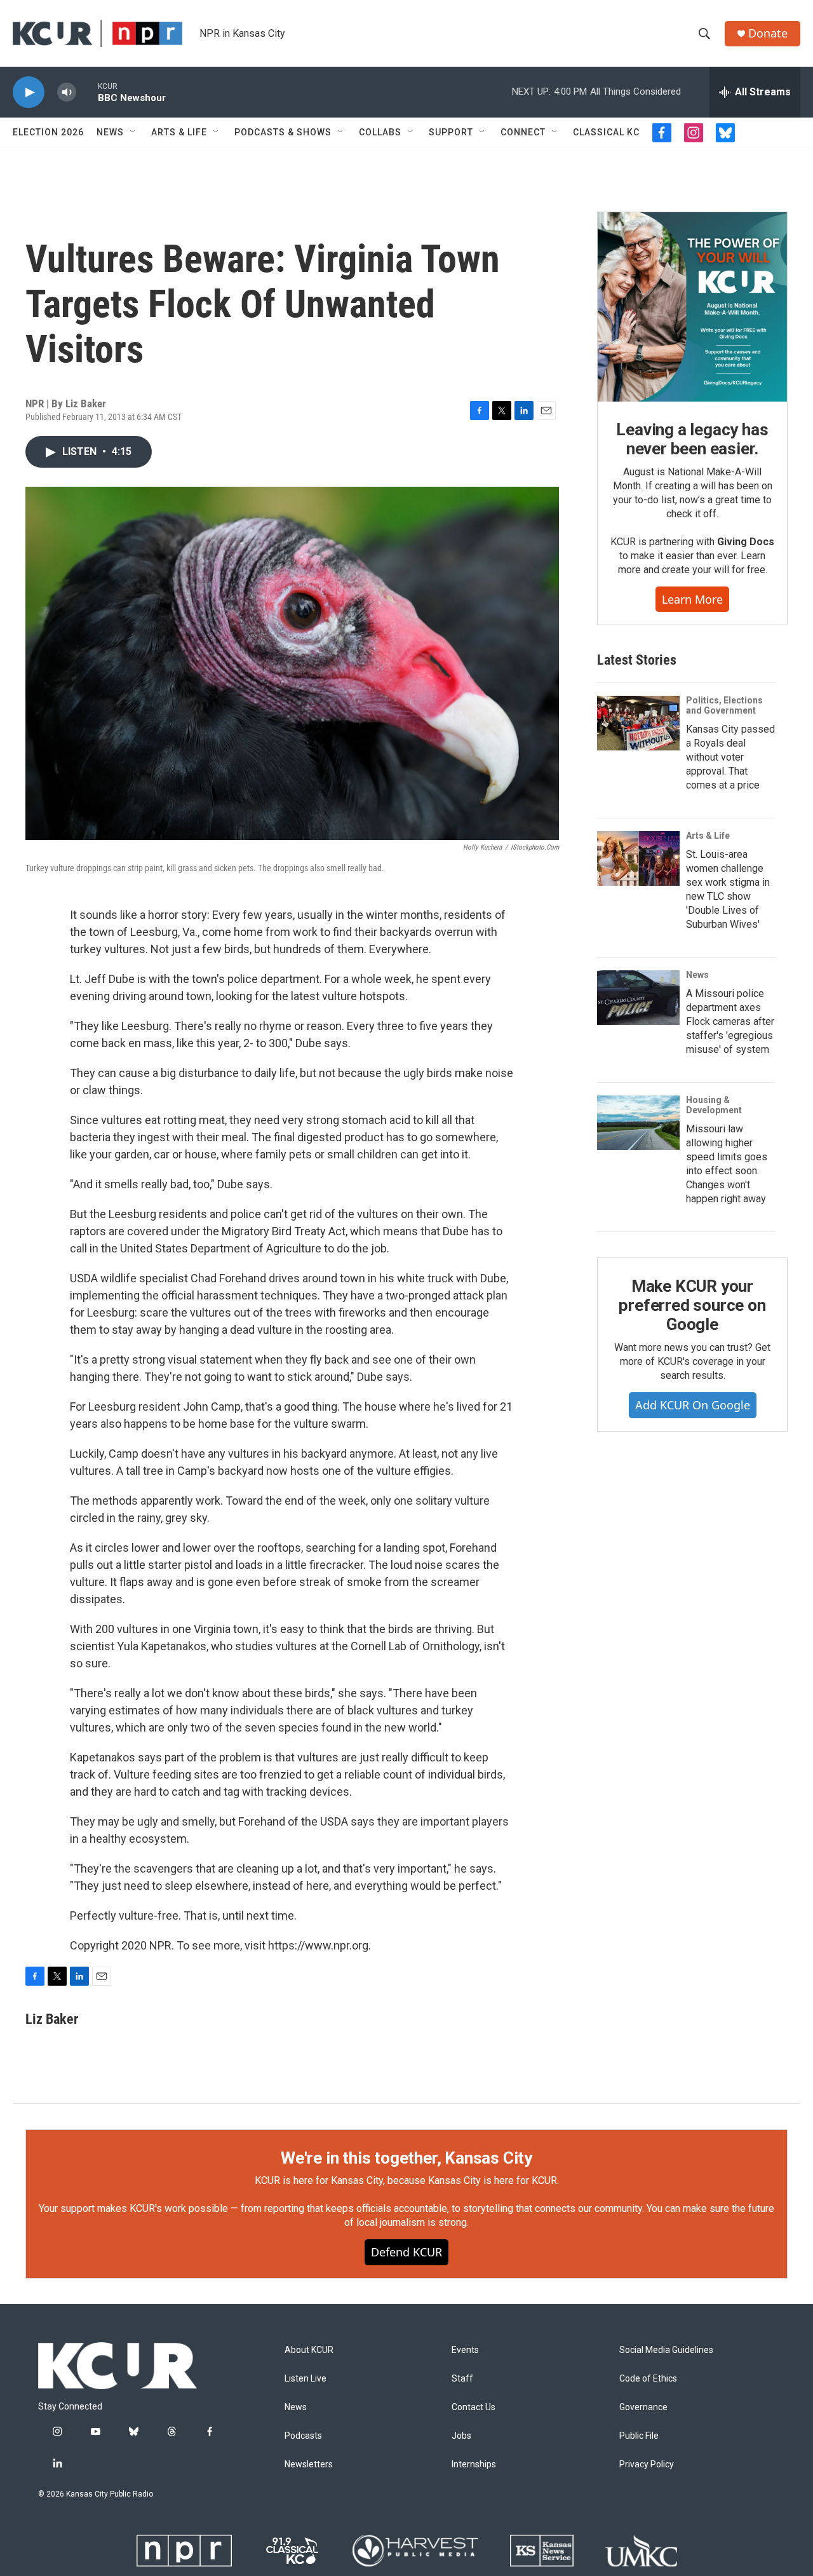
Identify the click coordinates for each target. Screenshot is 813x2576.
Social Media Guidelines (666, 2350)
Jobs (461, 2436)
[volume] (67, 92)
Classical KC (606, 132)
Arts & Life (179, 132)
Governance (643, 2407)
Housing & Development (714, 1105)
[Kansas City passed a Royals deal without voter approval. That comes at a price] (638, 723)
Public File (639, 2436)
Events (465, 2350)
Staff (462, 2379)
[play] (29, 92)
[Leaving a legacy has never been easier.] (692, 307)
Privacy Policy (647, 2464)
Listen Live (306, 2379)
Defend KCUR (406, 2252)
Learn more (692, 599)
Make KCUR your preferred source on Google (692, 1305)
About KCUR (309, 2350)
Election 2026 (48, 132)
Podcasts (303, 2436)
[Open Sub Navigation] (133, 132)
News (110, 132)
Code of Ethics (648, 2379)
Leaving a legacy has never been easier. (692, 439)
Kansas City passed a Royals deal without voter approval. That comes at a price (730, 757)
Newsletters (309, 2464)
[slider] (87, 92)
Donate (768, 33)
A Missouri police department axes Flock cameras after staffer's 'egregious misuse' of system (730, 1021)
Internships (474, 2464)
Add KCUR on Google (693, 1405)
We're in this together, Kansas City (406, 2158)
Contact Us (474, 2407)
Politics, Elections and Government (724, 705)
